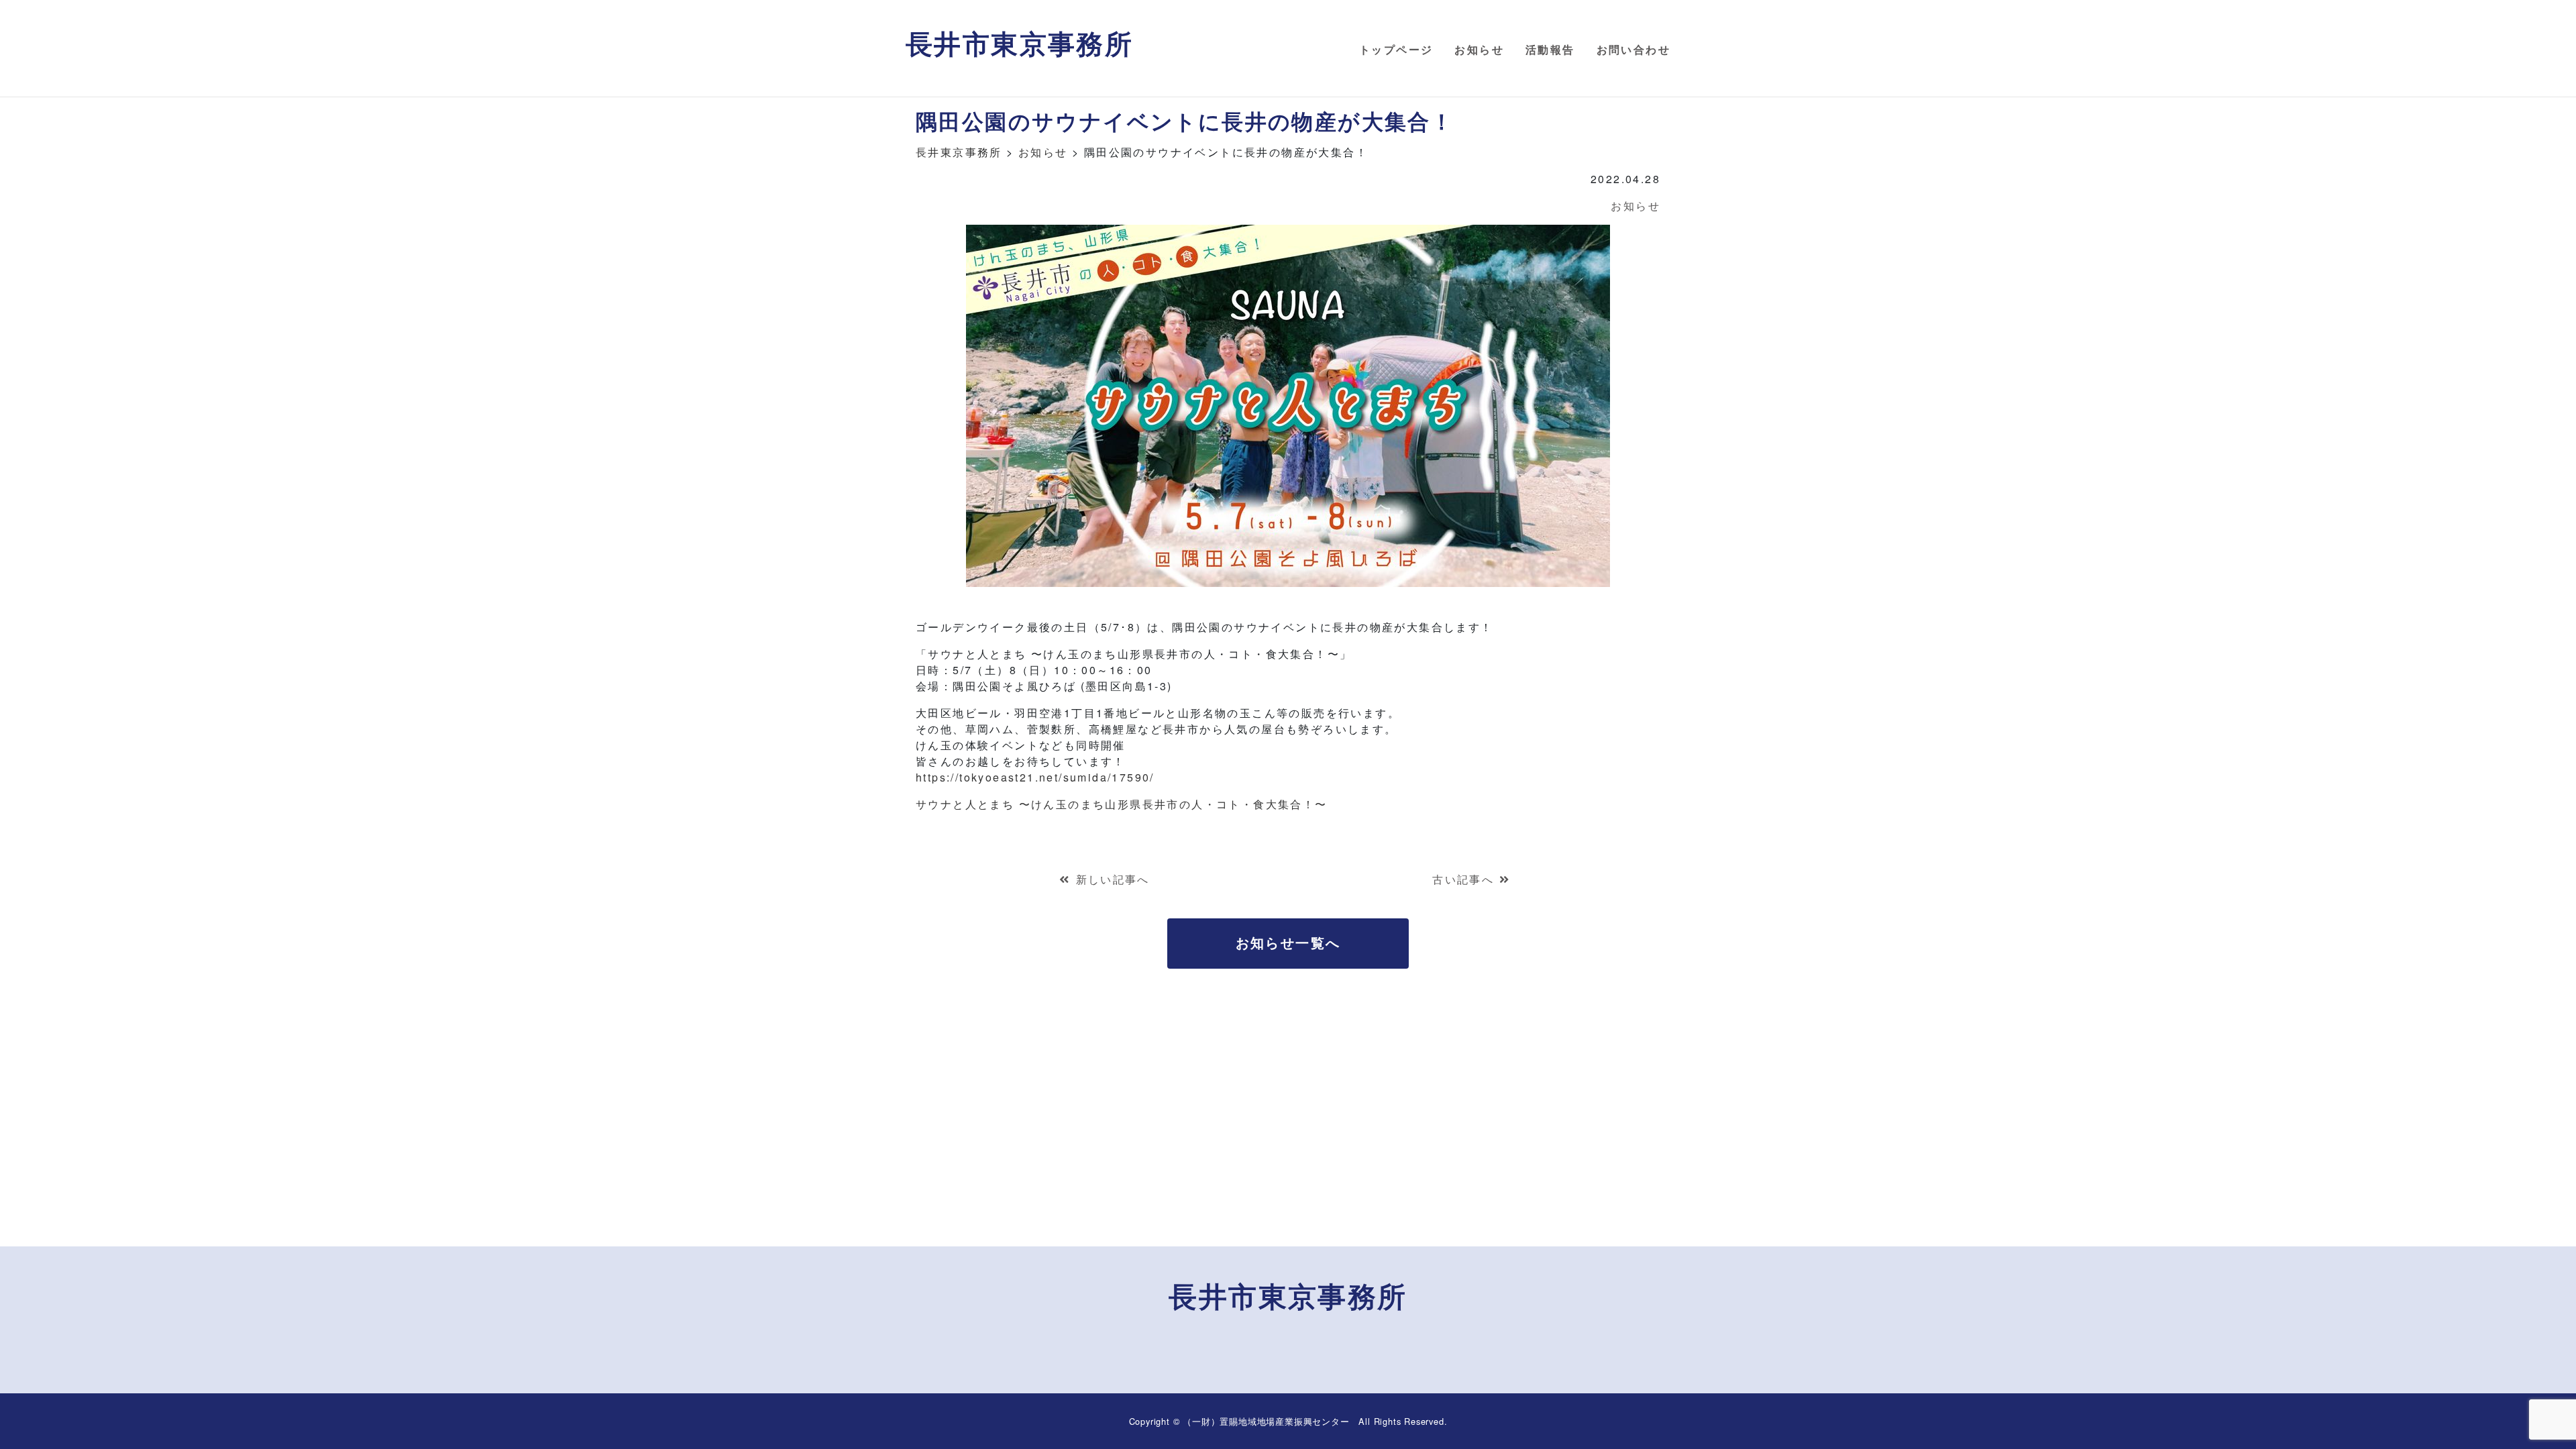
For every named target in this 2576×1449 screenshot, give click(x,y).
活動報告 (1550, 49)
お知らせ (1479, 49)
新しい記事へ (1113, 879)
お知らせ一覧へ (1288, 942)
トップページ (1396, 49)
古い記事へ (1463, 879)
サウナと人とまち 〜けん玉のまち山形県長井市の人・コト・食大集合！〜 (1122, 804)
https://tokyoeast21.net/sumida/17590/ (1035, 777)
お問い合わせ (1633, 49)
